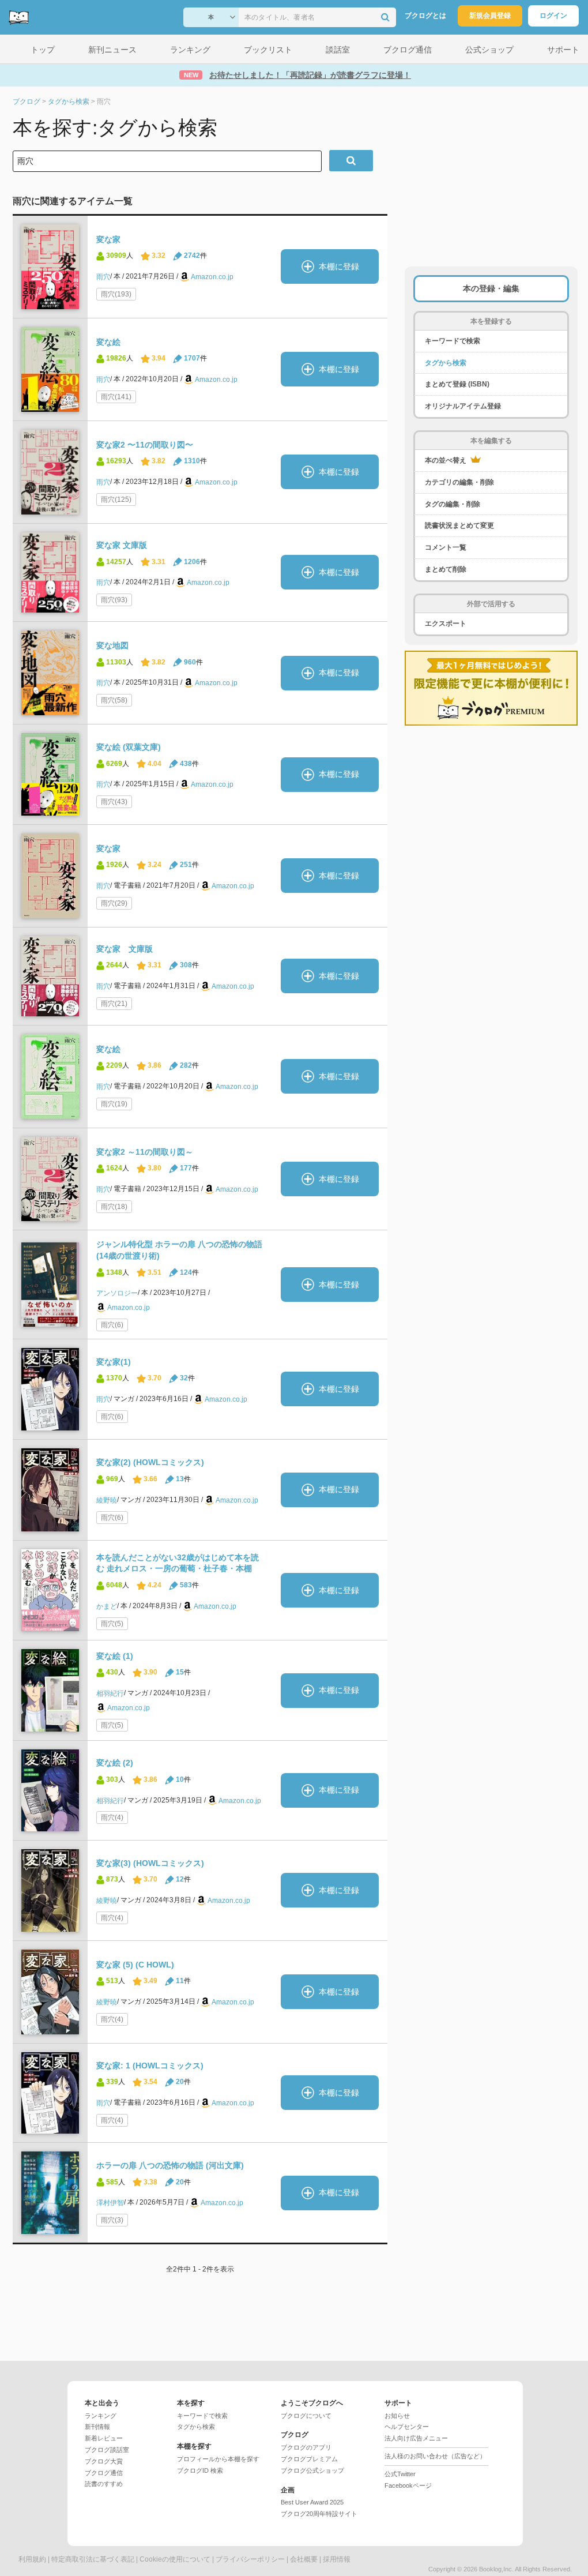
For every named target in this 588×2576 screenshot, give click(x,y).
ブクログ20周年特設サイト (319, 2514)
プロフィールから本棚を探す (218, 2459)
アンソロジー (117, 1293)
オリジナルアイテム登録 (463, 406)
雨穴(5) (112, 1624)
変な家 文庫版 (122, 545)
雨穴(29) (114, 903)
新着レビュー (104, 2438)
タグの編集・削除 (453, 504)
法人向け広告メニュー (416, 2438)
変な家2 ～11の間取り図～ (145, 1152)
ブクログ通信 (104, 2473)
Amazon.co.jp (212, 277)
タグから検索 (446, 363)
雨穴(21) (114, 1004)
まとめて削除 (446, 569)
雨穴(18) (114, 1207)
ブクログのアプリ (306, 2447)
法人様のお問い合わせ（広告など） (435, 2456)
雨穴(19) (114, 1104)
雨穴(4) (112, 1818)
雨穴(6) (112, 1325)
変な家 (108, 239)
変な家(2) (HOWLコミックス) (150, 1462)
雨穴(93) (114, 600)
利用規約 (32, 2559)
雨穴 (103, 277)
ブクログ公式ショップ (312, 2470)
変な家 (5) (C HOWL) (135, 1965)
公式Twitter (400, 2474)
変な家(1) (114, 1362)
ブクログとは (425, 16)
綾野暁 (107, 1500)
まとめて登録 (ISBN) (457, 384)
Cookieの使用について (175, 2559)
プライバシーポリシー (250, 2559)
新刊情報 (97, 2427)
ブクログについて (306, 2416)
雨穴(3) (112, 2220)
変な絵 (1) (115, 1656)
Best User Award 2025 (312, 2502)
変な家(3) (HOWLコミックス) (150, 1863)
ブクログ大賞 (104, 2461)
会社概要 (304, 2559)
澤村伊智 (110, 2203)
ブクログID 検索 (200, 2470)
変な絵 (108, 342)
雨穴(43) (114, 802)
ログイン (553, 16)
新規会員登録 (490, 16)
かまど (107, 1606)
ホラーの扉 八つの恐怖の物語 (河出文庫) (170, 2165)
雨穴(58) (114, 700)
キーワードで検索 (453, 341)
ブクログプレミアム (309, 2459)
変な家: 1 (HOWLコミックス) (150, 2066)
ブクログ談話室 (107, 2450)
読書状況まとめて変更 (459, 525)
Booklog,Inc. (496, 2569)
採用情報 (337, 2559)
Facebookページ (408, 2485)
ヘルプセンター (407, 2427)
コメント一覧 (446, 547)
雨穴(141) (116, 397)
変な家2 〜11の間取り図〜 (145, 445)
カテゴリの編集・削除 (459, 482)
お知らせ (397, 2416)
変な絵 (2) (115, 1763)
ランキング (101, 2416)
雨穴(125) (116, 500)
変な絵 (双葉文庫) (129, 747)
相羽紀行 (110, 1693)
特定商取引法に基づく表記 (93, 2559)
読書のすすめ (104, 2484)
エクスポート (446, 624)
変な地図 (112, 645)
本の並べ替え (446, 460)
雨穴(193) (116, 294)
